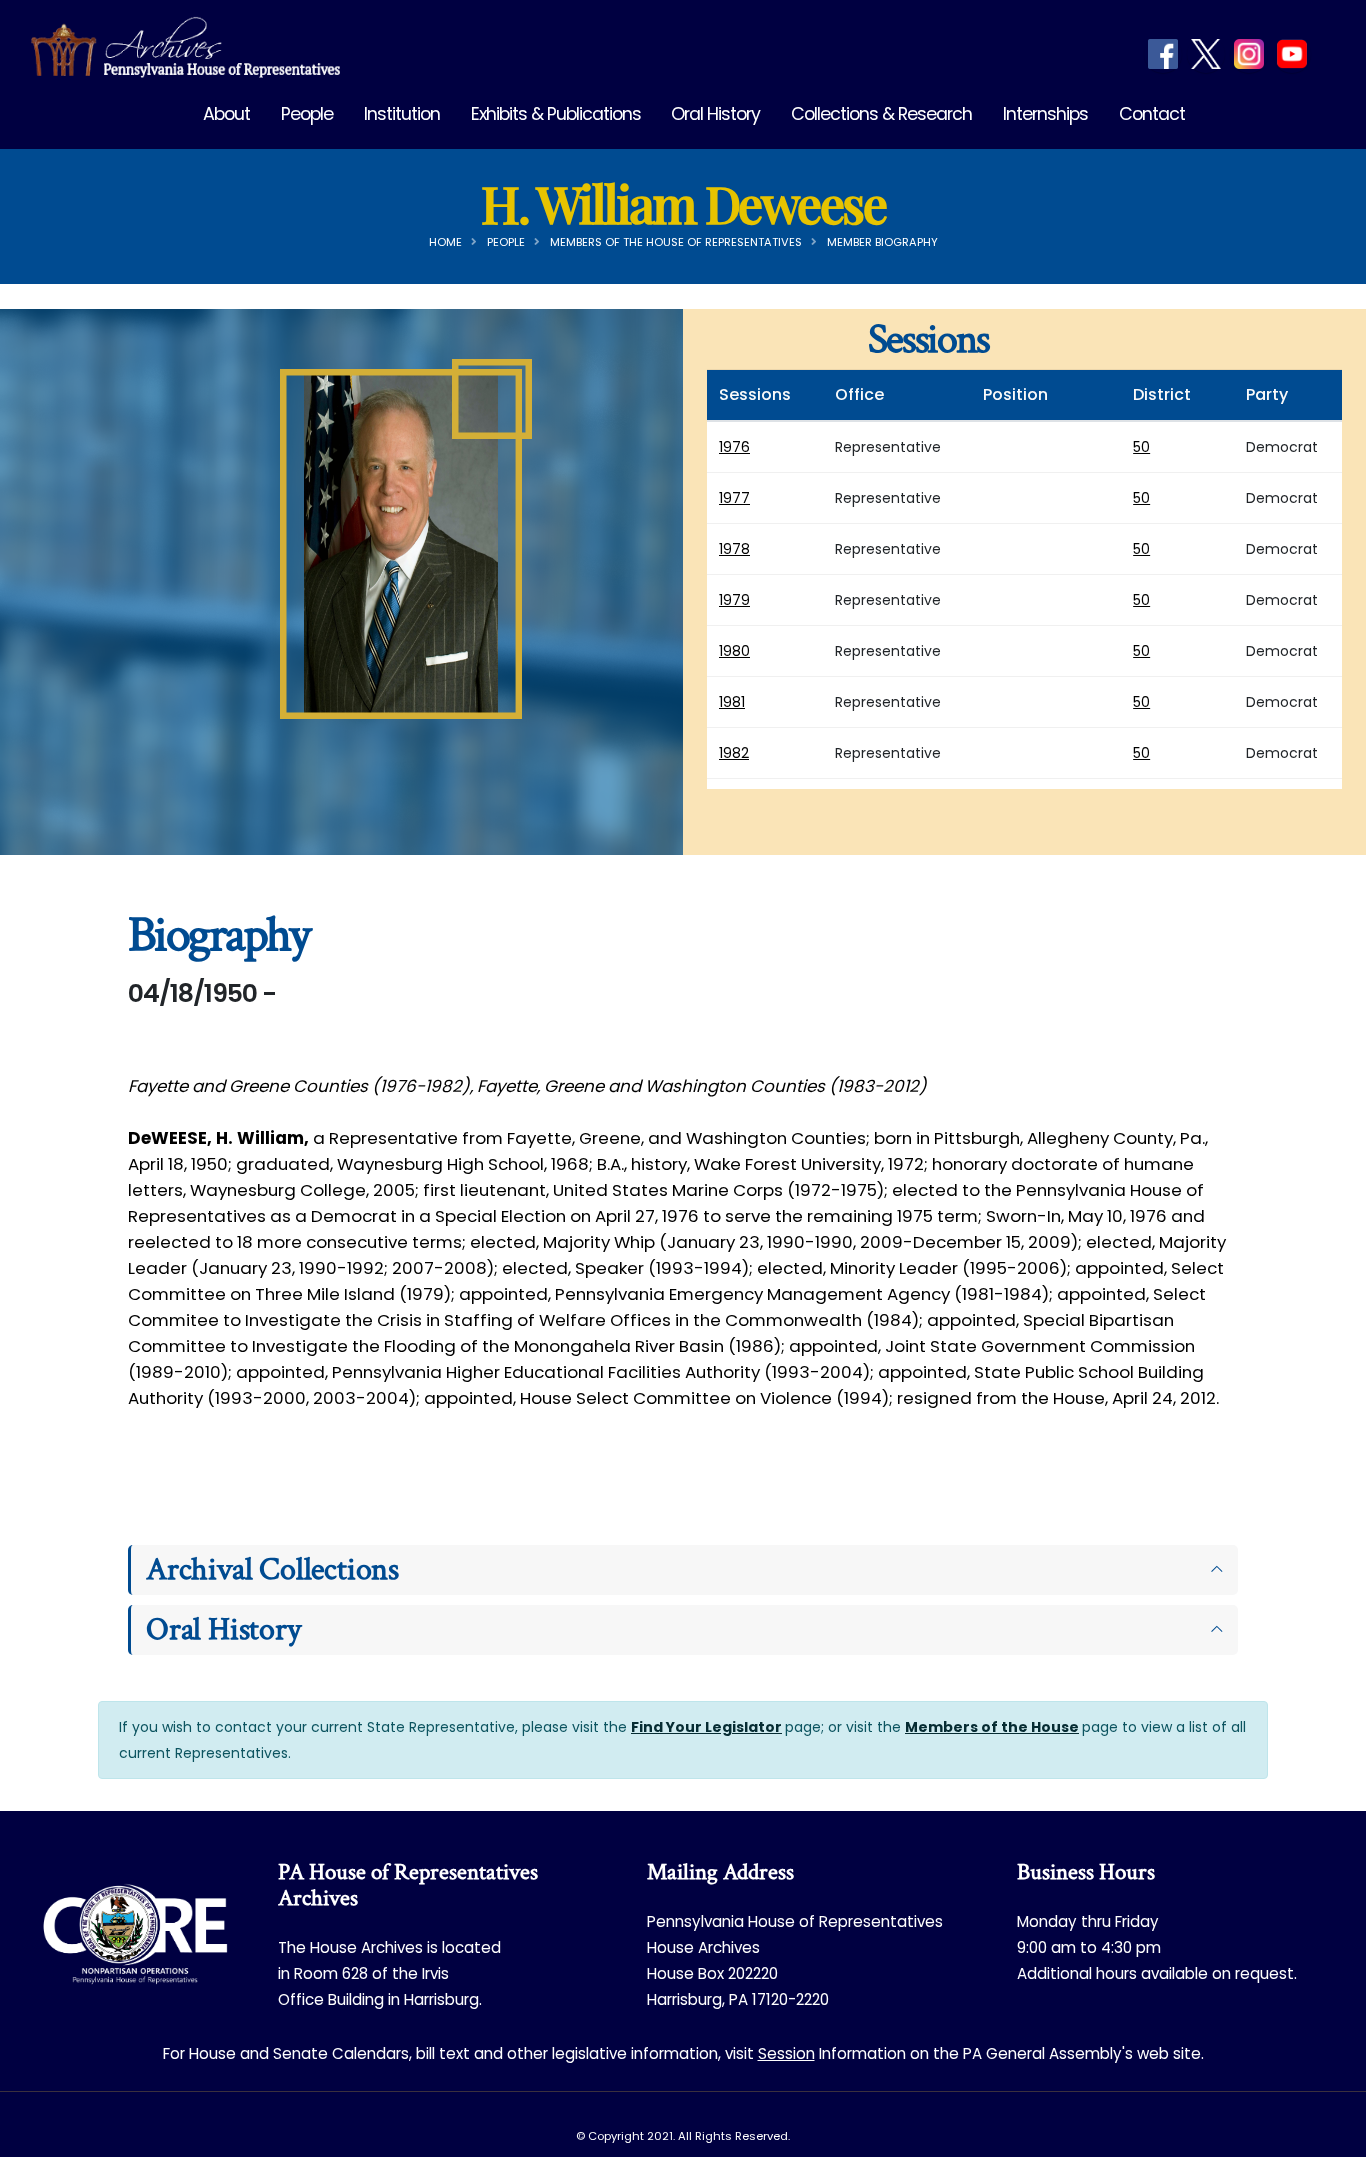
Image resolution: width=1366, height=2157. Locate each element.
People (307, 114)
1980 (734, 651)
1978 (734, 549)
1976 (734, 447)
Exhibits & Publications (556, 114)
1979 (734, 600)
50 (1141, 447)
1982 (734, 753)
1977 (734, 498)
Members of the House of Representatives (676, 242)
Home (445, 242)
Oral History (715, 114)
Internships (1045, 114)
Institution (402, 114)
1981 (732, 702)
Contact (1152, 114)
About (226, 114)
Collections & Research (881, 114)
